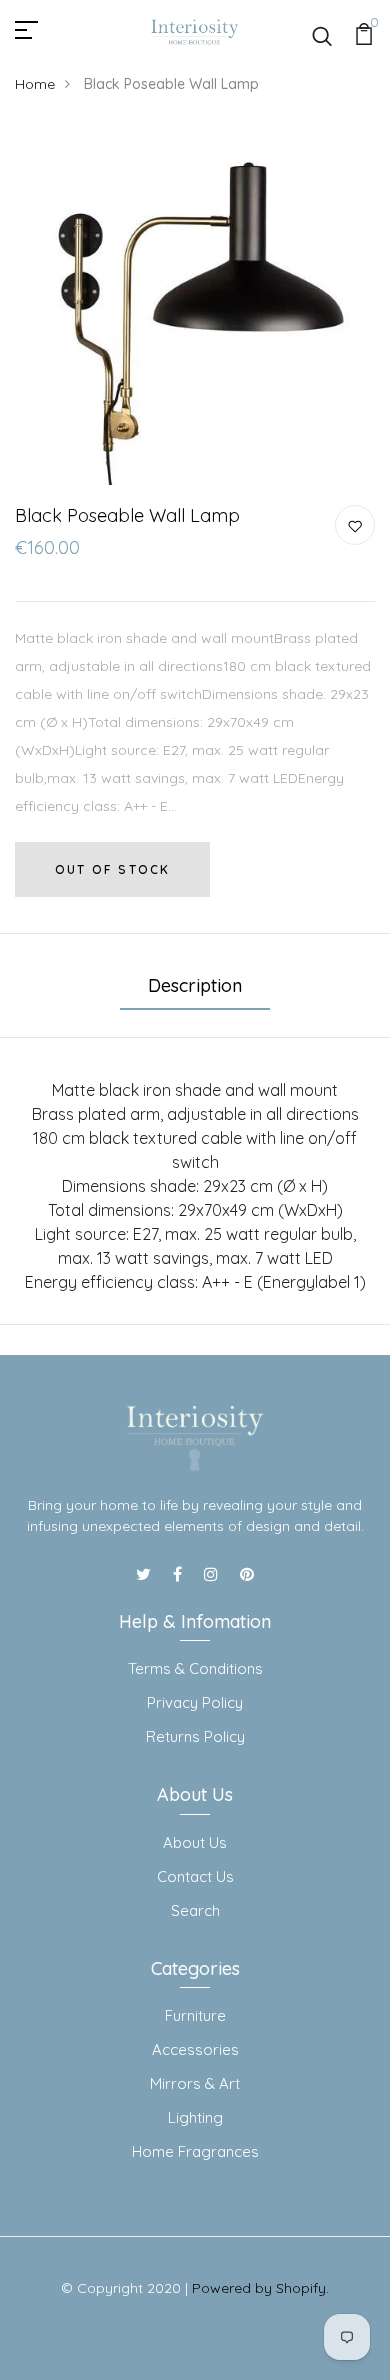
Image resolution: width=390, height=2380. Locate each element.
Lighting (195, 2117)
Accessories (195, 2049)
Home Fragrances (195, 2151)
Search (195, 1910)
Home (35, 84)
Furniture (195, 2015)
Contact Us (195, 1876)
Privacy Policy (195, 1702)
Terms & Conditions (195, 1668)
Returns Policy (195, 1736)
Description (195, 985)
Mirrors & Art (195, 2083)
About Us (195, 1842)
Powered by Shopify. (260, 2288)
